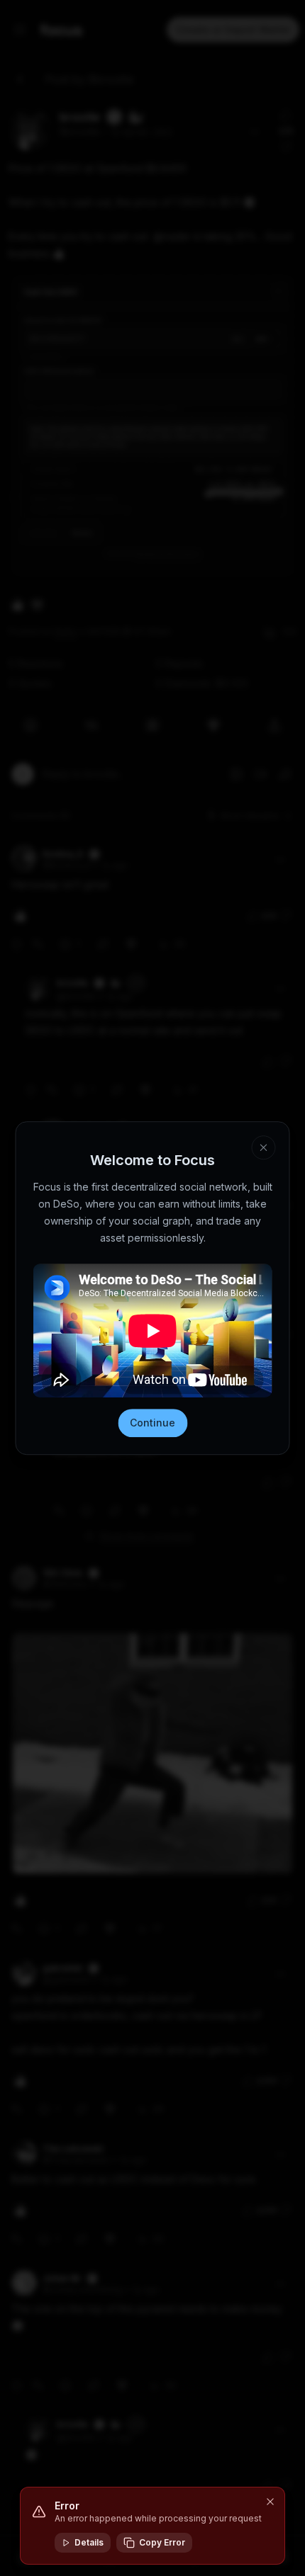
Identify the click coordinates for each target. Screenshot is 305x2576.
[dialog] (152, 2526)
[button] (270, 2502)
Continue (152, 1423)
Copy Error (162, 2542)
